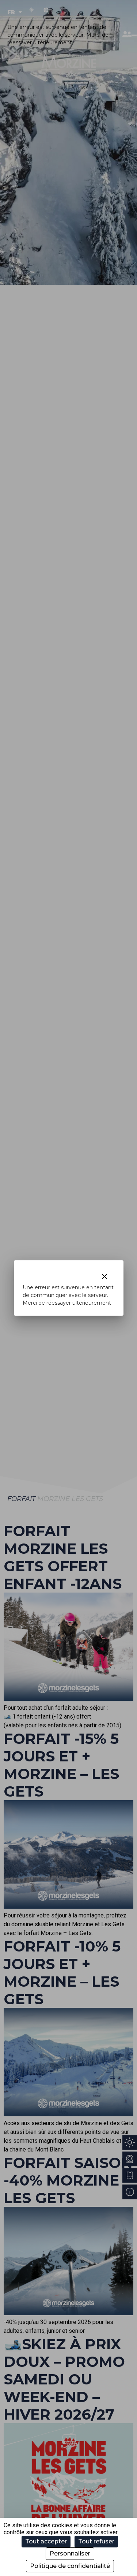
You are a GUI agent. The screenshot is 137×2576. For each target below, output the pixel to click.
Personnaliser (70, 2553)
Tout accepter (46, 2541)
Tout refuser (96, 2541)
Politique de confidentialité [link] (70, 2566)
